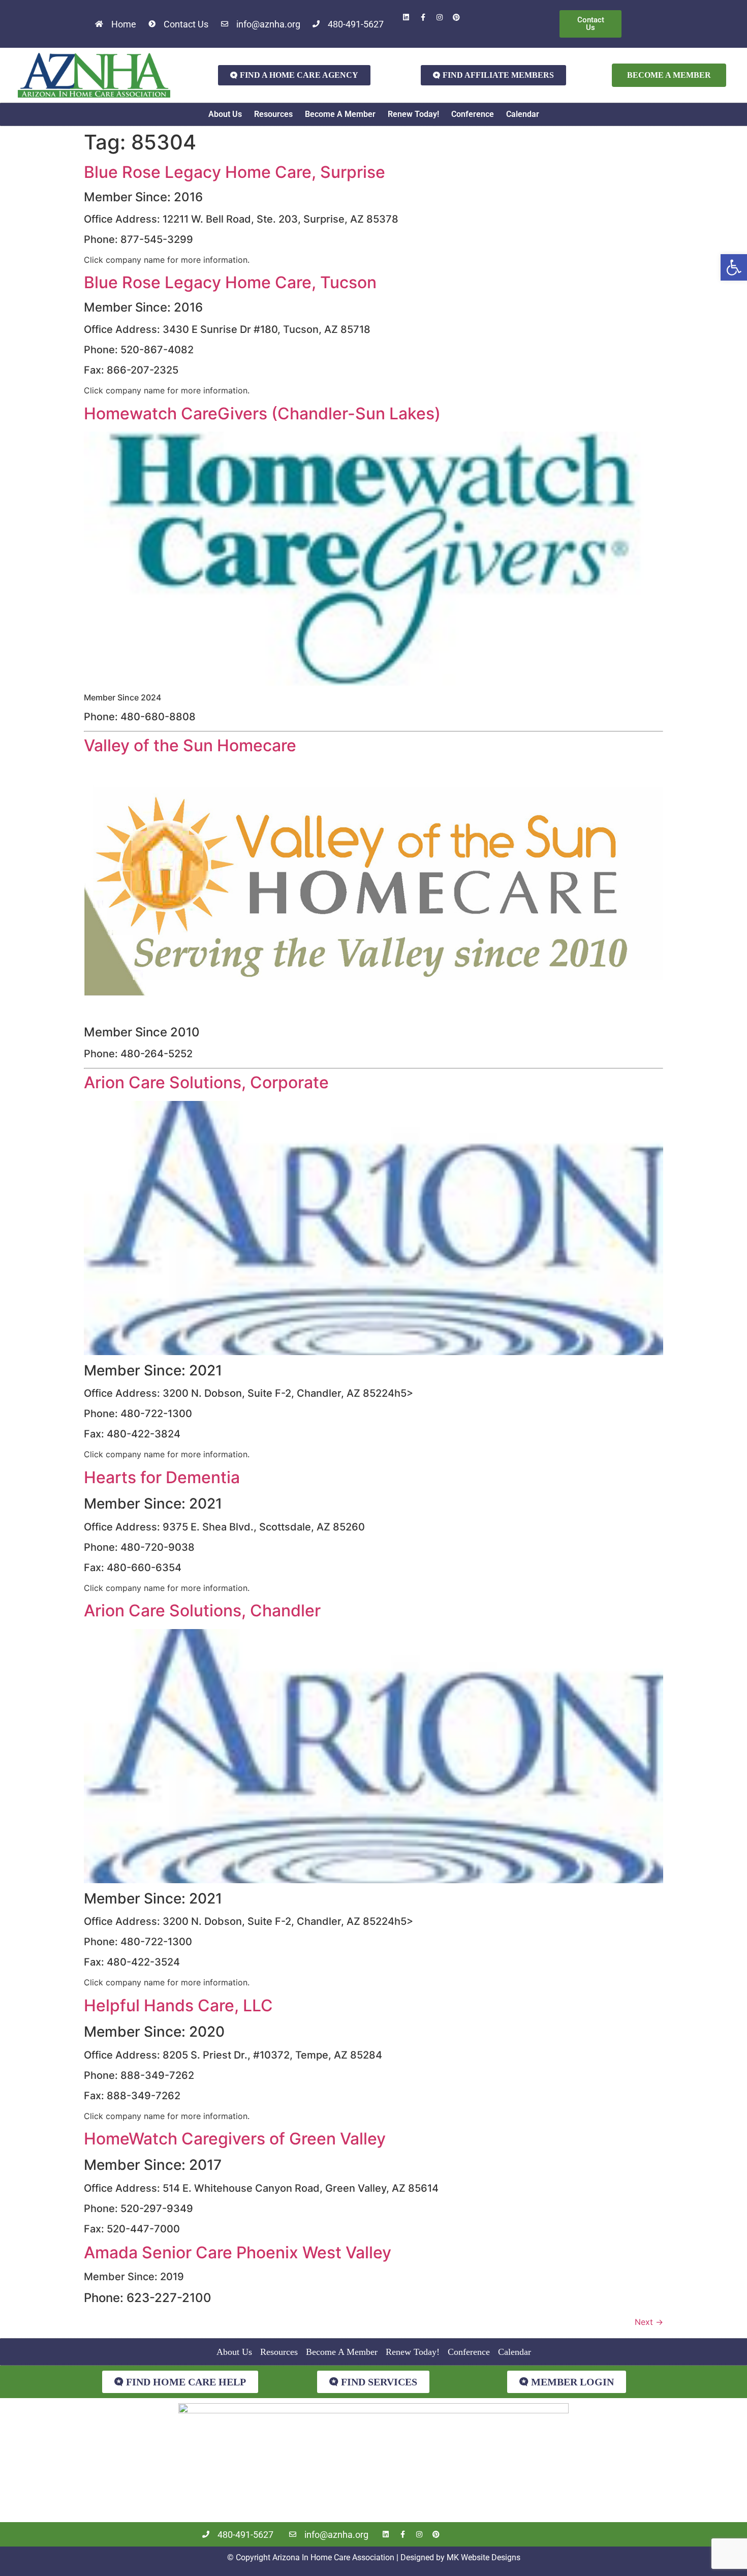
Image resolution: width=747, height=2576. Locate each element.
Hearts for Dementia (162, 1477)
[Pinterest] (456, 17)
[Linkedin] (406, 17)
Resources (273, 114)
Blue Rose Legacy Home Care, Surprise (235, 172)
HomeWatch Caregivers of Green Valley (235, 2139)
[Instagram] (440, 17)
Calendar (523, 114)
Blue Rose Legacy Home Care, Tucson (230, 282)
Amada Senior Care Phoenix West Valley (238, 2252)
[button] (734, 267)
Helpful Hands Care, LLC (178, 2005)
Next (649, 2322)
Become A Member (340, 114)
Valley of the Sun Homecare (190, 745)
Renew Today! (413, 114)
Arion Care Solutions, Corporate (206, 1082)
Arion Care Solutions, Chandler (202, 1611)
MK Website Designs (484, 2557)
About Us (225, 114)
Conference (473, 114)
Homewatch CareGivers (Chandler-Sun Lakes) (262, 413)
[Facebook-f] (423, 17)
